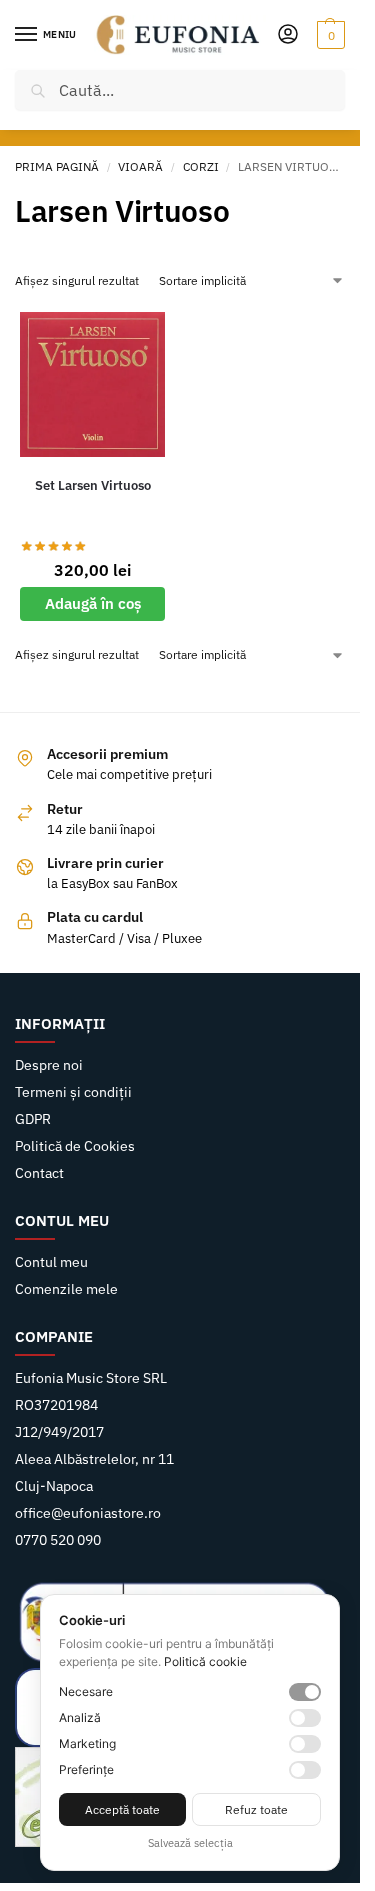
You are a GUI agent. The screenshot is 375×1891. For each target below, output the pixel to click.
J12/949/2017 (59, 1432)
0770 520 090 (58, 1540)
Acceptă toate (122, 1809)
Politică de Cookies (75, 1146)
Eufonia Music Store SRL (91, 1378)
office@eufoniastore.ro (88, 1513)
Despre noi (49, 1065)
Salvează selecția (190, 1843)
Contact (39, 1173)
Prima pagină (57, 166)
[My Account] (288, 35)
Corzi (201, 166)
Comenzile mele (66, 1289)
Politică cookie (205, 1661)
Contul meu (51, 1262)
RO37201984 (56, 1405)
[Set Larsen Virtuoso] (92, 385)
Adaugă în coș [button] (93, 603)
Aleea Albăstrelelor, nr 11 (94, 1459)
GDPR (33, 1119)
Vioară (140, 166)
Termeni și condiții (73, 1092)
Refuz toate (256, 1809)
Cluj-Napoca (54, 1486)
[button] (328, 35)
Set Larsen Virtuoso (93, 485)
